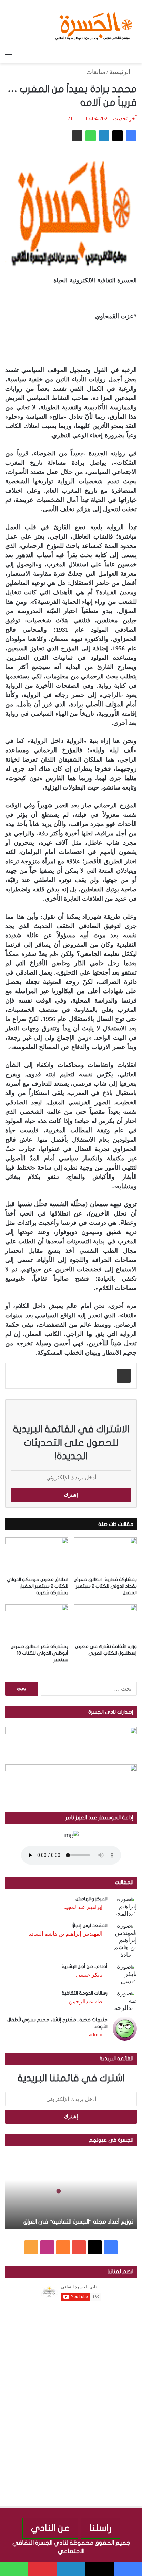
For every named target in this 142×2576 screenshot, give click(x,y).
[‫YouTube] (79, 2247)
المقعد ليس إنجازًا (90, 1925)
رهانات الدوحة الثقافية (85, 1993)
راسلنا (100, 2528)
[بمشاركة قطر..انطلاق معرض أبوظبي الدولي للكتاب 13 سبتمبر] (37, 1622)
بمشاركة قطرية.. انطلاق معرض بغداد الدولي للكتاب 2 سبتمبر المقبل (105, 1586)
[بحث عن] (133, 55)
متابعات (96, 72)
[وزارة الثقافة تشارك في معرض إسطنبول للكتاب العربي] (105, 1622)
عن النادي (50, 2528)
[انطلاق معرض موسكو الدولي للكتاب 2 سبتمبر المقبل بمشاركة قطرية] (37, 1555)
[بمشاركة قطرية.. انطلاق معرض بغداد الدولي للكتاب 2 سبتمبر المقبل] (105, 1555)
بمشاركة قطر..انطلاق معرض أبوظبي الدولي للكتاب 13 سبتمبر (39, 1653)
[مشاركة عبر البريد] (77, 136)
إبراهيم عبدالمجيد (83, 1907)
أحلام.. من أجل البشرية (85, 1967)
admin (96, 2035)
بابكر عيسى (89, 1975)
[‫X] (118, 136)
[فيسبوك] (131, 136)
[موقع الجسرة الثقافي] (94, 24)
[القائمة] (9, 55)
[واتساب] (91, 136)
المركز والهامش (92, 1899)
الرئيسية (121, 72)
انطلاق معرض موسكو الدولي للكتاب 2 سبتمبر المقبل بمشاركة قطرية (38, 1586)
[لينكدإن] (104, 136)
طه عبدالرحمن (85, 2001)
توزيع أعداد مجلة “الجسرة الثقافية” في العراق (78, 2222)
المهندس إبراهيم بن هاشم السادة (65, 1934)
